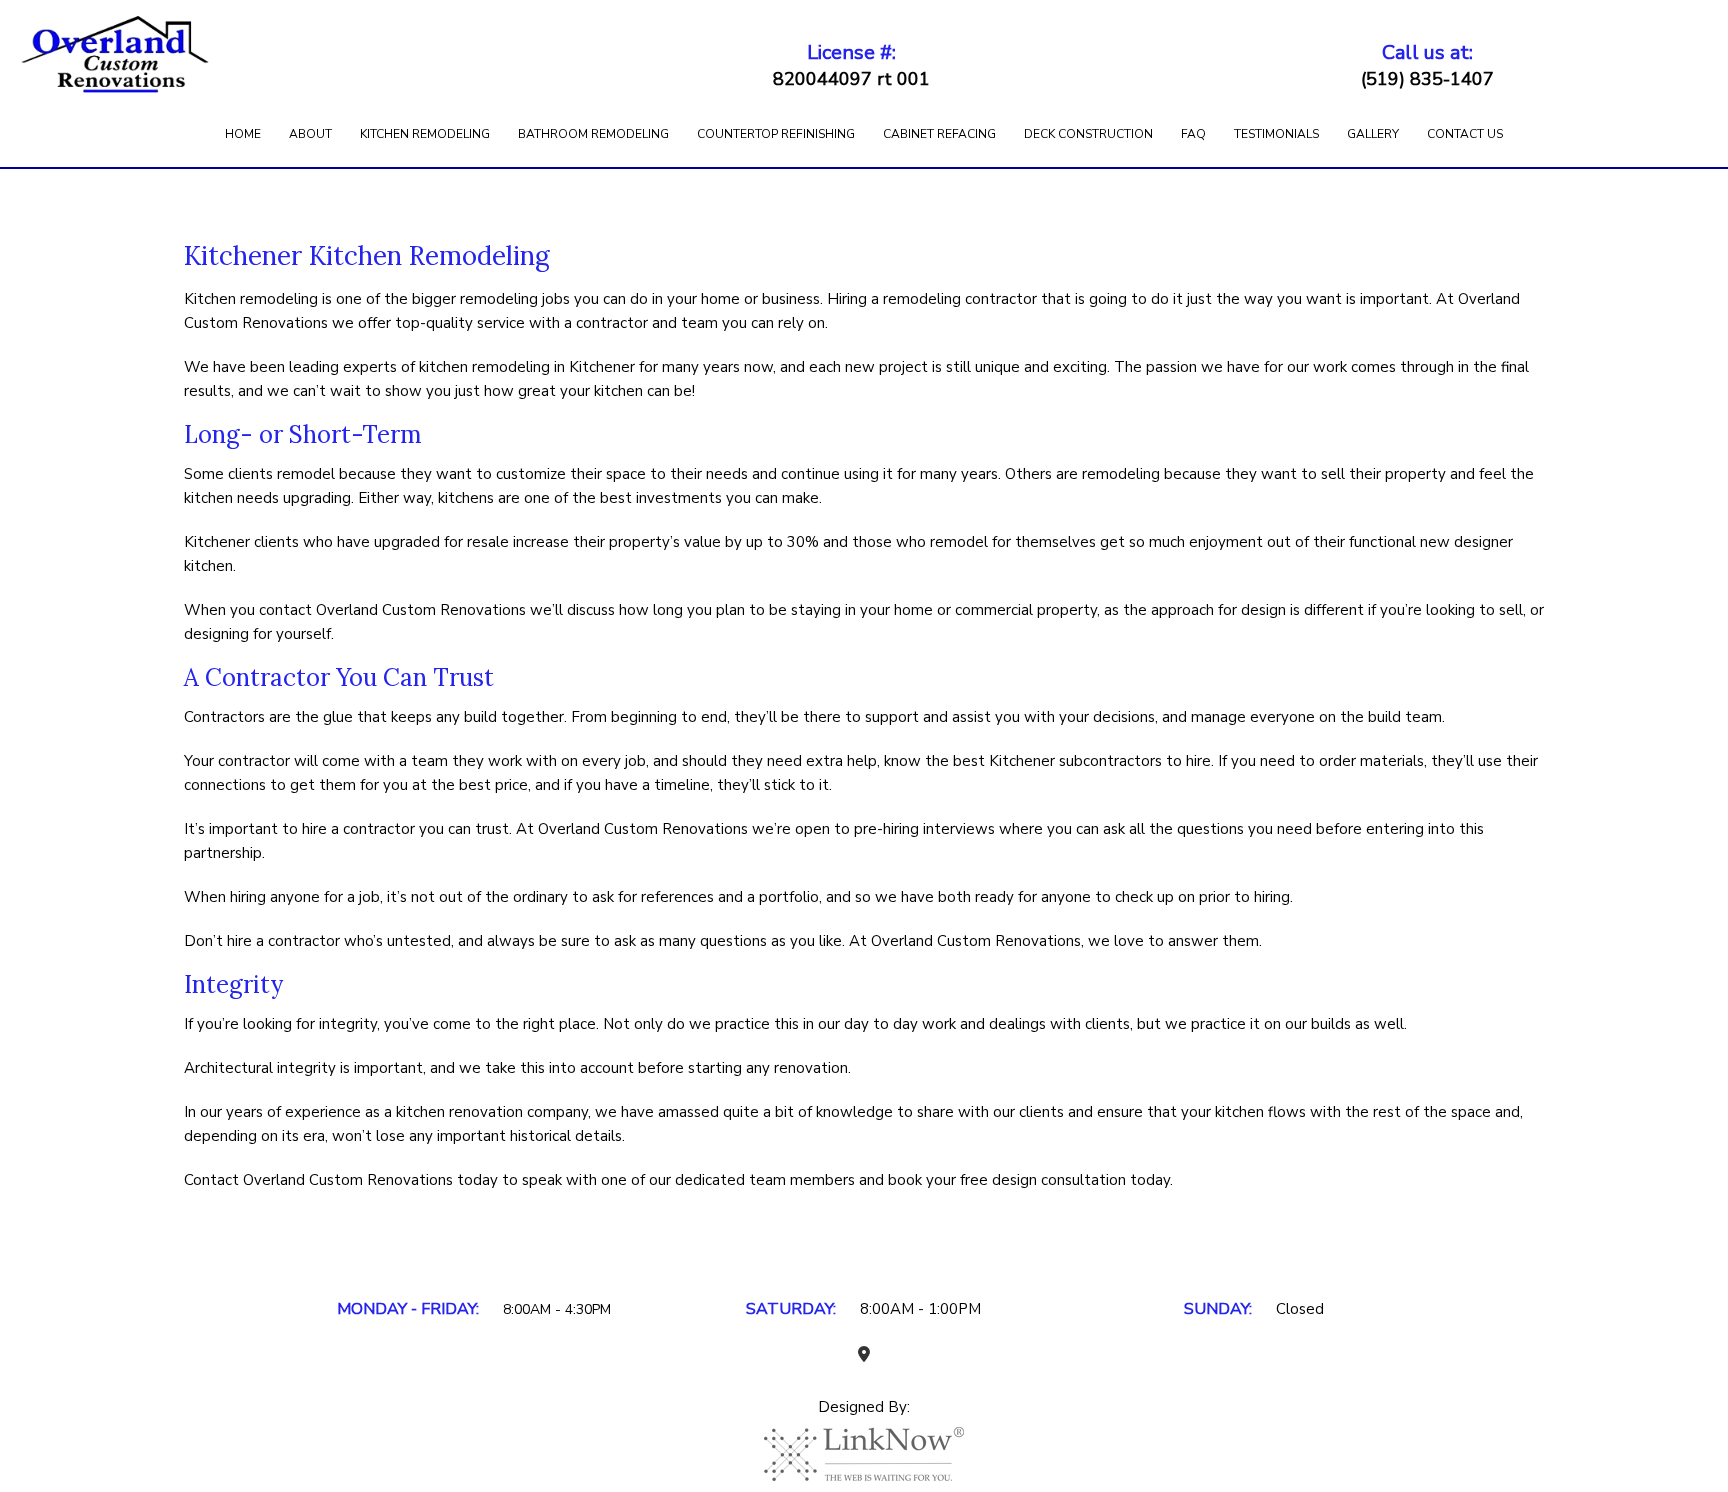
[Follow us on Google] (864, 1355)
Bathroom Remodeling (593, 134)
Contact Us (1465, 134)
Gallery (1373, 134)
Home (243, 134)
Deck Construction (1088, 134)
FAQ (1193, 134)
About (310, 134)
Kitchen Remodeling (425, 134)
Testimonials (1276, 134)
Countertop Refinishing (776, 134)
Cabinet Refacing (939, 134)
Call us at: (1427, 65)
